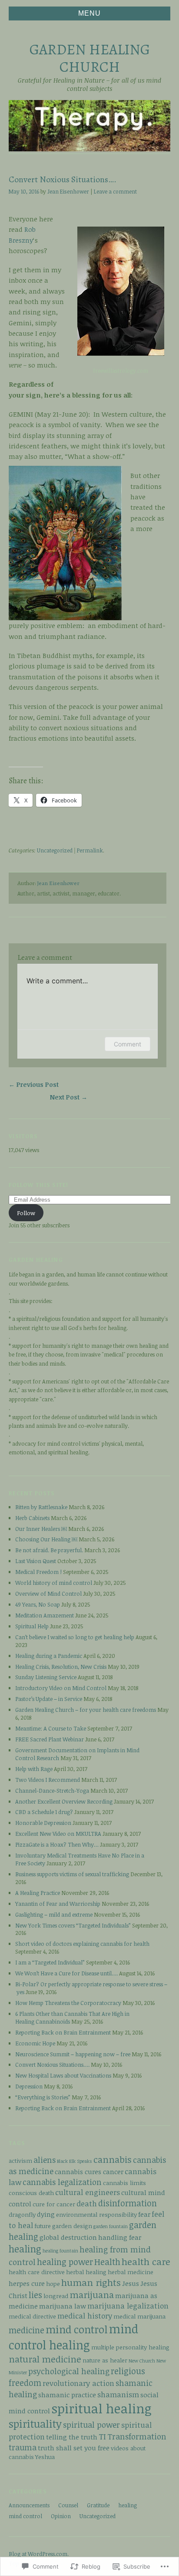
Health (107, 2262)
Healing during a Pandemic (49, 1656)
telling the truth (72, 2437)
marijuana (92, 2295)
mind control (77, 2329)
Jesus (131, 2283)
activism (20, 2160)
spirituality (35, 2424)
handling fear (120, 2237)
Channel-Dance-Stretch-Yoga (52, 1791)
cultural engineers (88, 2192)
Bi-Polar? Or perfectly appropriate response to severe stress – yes (91, 1988)
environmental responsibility (96, 2214)
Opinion (61, 2516)
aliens (45, 2160)
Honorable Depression (43, 1823)
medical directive (32, 2316)
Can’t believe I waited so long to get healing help (75, 1637)
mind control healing (73, 2337)
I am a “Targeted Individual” (50, 1962)
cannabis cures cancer (89, 2171)
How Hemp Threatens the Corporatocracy (68, 2003)
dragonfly (22, 2214)
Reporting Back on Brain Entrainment (63, 2032)
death (87, 2203)
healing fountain (60, 2251)
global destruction (68, 2237)
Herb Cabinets (32, 1518)
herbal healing (86, 2272)
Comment (128, 1044)
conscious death (31, 2193)
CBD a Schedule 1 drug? (44, 1812)
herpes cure (27, 2283)
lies (35, 2295)
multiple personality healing (130, 2347)
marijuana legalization (128, 2306)
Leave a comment (115, 192)
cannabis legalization (62, 2182)
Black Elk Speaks (75, 2161)
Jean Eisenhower (68, 192)
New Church (142, 2361)
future (43, 2226)
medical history (85, 2316)
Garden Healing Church (90, 58)
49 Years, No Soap (38, 1604)
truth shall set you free (74, 2447)
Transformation (137, 2436)
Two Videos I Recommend (48, 1780)
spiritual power (91, 2424)
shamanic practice (67, 2394)
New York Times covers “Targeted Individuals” (73, 1925)
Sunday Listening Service (46, 1677)
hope (53, 2284)
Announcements (29, 2505)
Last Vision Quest (36, 1561)
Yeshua (45, 2457)
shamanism (118, 2394)
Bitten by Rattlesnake (41, 1507)
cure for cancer (54, 2204)
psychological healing (69, 2371)
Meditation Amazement (45, 1615)
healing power (65, 2262)
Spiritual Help (32, 1626)
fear (144, 2214)
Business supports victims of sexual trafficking (72, 1874)
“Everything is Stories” (43, 2097)
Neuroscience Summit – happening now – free (73, 2054)
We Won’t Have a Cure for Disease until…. (66, 1973)
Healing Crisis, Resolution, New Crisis (61, 1667)
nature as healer (105, 2360)
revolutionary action (78, 2383)
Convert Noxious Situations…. (52, 2065)
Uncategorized (55, 850)
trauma (23, 2447)
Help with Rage (34, 1769)
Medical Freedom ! (38, 1572)
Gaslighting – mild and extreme (54, 1914)
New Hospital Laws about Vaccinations (63, 2075)
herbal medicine (131, 2272)
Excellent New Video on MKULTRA (58, 1834)
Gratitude (98, 2505)
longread (56, 2296)
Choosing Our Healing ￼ (46, 1539)
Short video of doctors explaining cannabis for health (82, 1944)
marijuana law (63, 2306)
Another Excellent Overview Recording (64, 1801)
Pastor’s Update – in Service (49, 1699)
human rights (91, 2282)
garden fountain (111, 2226)
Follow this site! (39, 1185)
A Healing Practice (38, 1893)
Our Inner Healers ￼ (41, 1529)
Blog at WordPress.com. (39, 2554)
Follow (26, 1213)
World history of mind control (54, 1583)
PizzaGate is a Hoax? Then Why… (57, 1844)
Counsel (68, 2505)
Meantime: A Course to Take (51, 1728)
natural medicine (45, 2359)
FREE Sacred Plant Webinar (50, 1739)
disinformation (128, 2203)
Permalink (90, 850)
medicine (27, 2330)
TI (102, 2436)
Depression (29, 2086)
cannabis (113, 2159)
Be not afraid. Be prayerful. (49, 1550)
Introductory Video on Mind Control (61, 1688)
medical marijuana (139, 2316)
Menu (89, 13)
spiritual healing (101, 2408)
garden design (72, 2226)
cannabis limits (124, 2183)
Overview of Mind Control (48, 1594)
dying (46, 2214)
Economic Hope (35, 2043)
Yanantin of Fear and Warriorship (58, 1904)
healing (25, 2249)
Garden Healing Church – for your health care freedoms (86, 1710)
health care (146, 2261)
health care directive (37, 2272)
